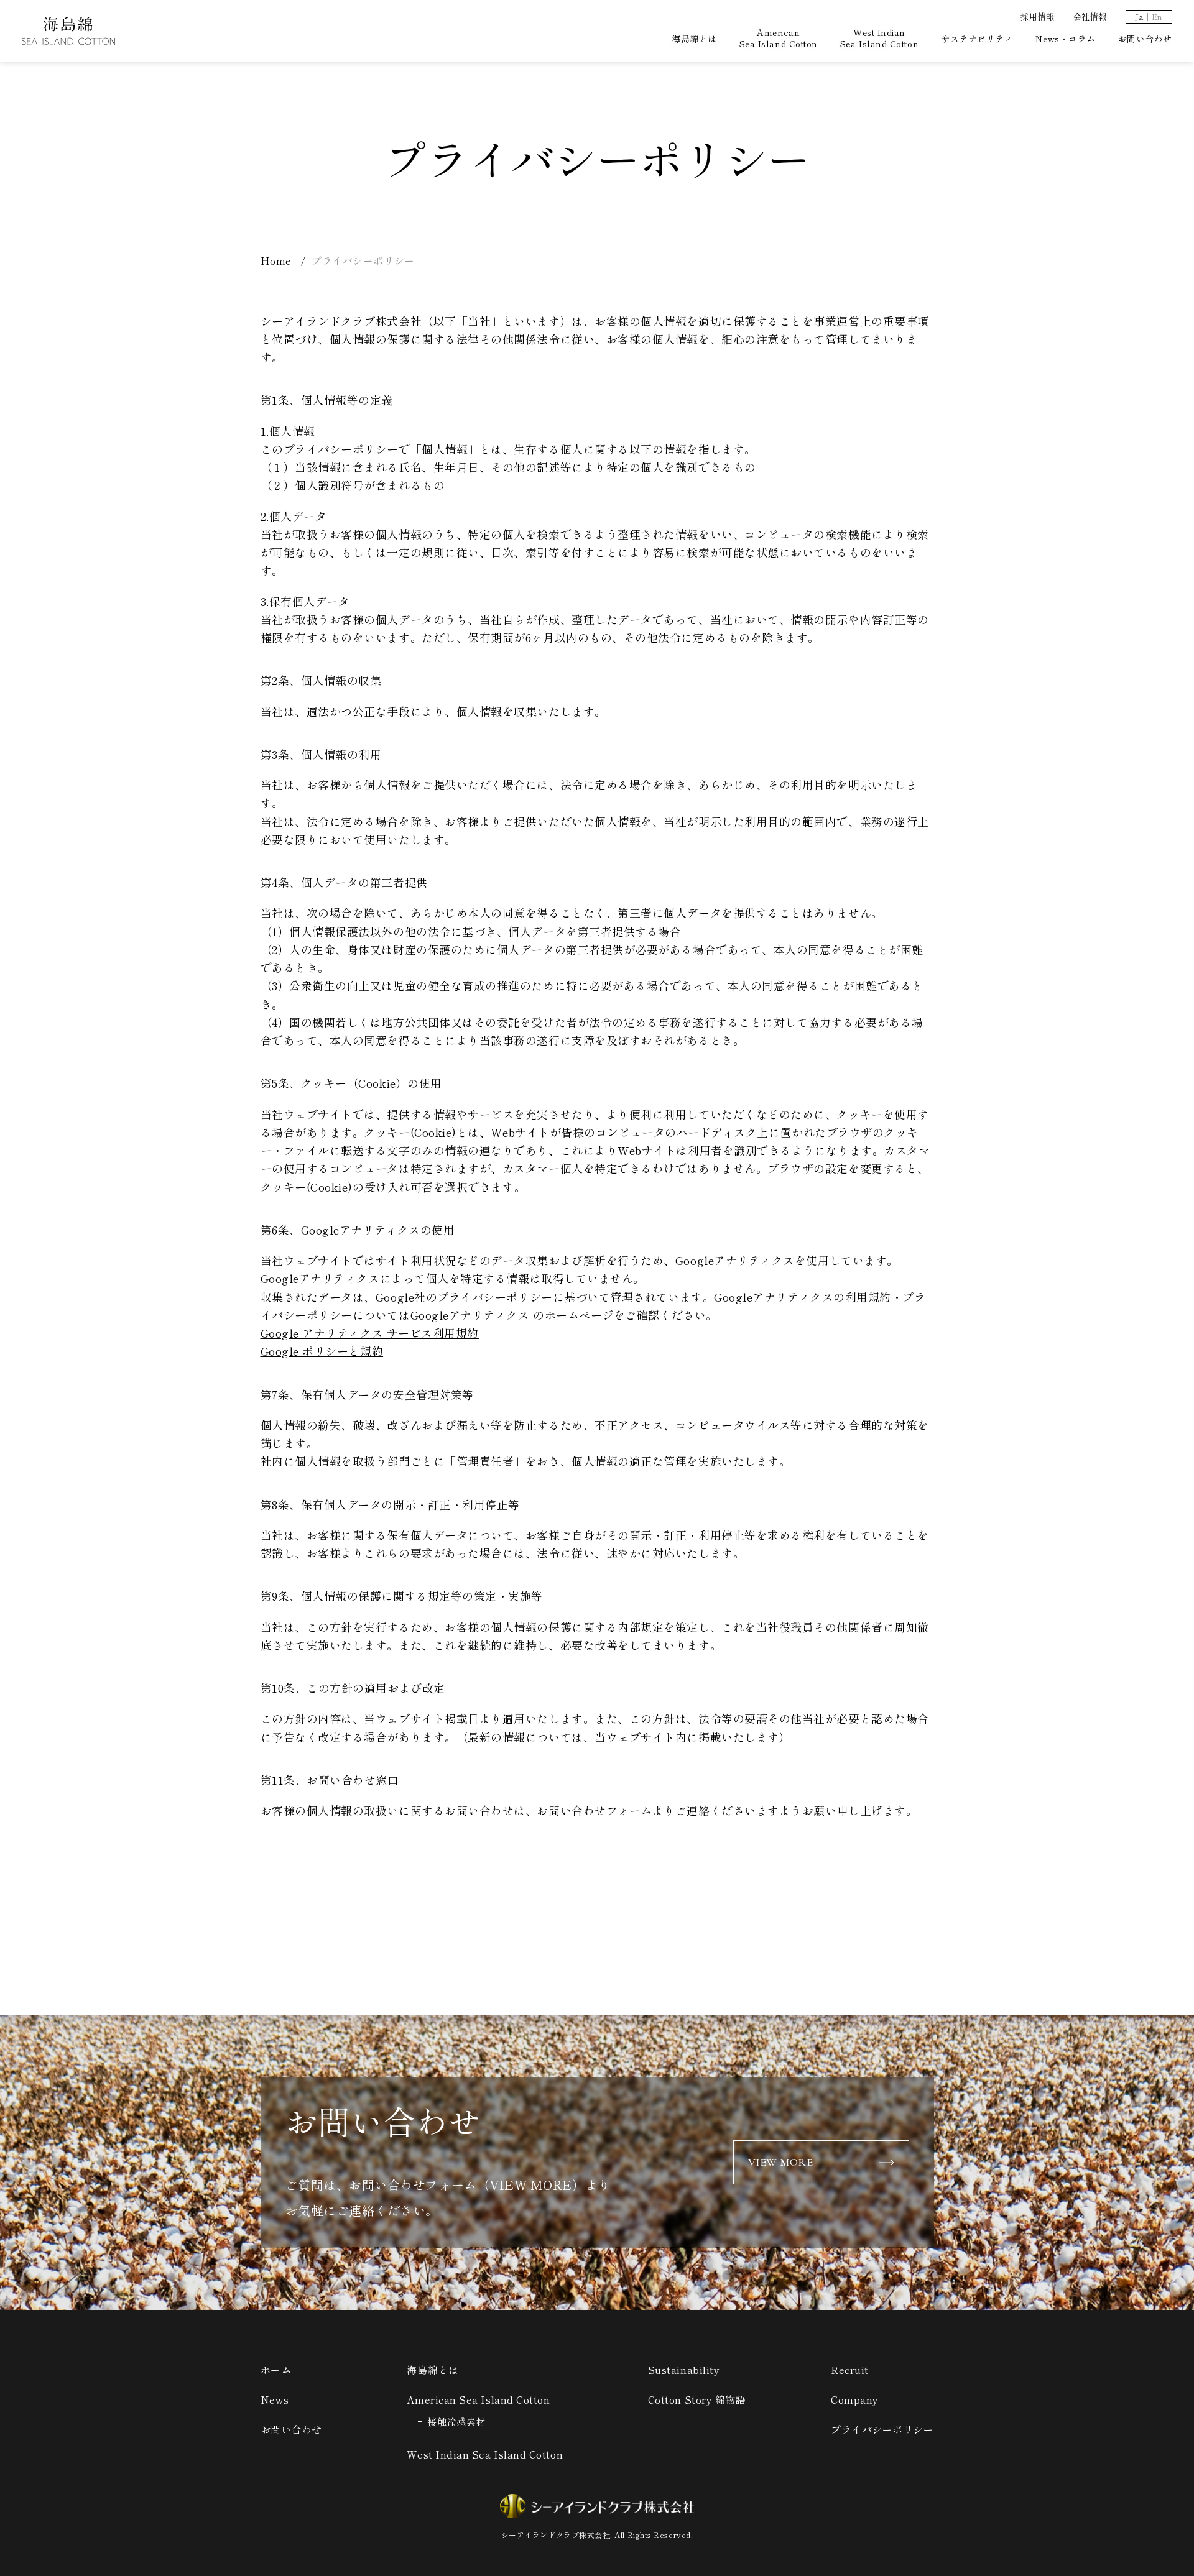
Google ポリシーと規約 (322, 1351)
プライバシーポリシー (882, 2429)
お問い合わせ (1145, 39)
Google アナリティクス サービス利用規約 (370, 1333)
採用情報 (1037, 16)
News (275, 2399)
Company (855, 2399)
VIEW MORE (781, 2162)
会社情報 (1090, 16)
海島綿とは (694, 39)
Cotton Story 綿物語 (697, 2399)
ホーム (276, 2370)
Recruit (850, 2370)
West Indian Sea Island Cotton (879, 38)
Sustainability (684, 2370)
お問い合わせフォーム (594, 1810)
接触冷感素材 (456, 2422)
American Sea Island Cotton (779, 38)
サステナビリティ (977, 39)
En (1157, 17)
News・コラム (1065, 39)
